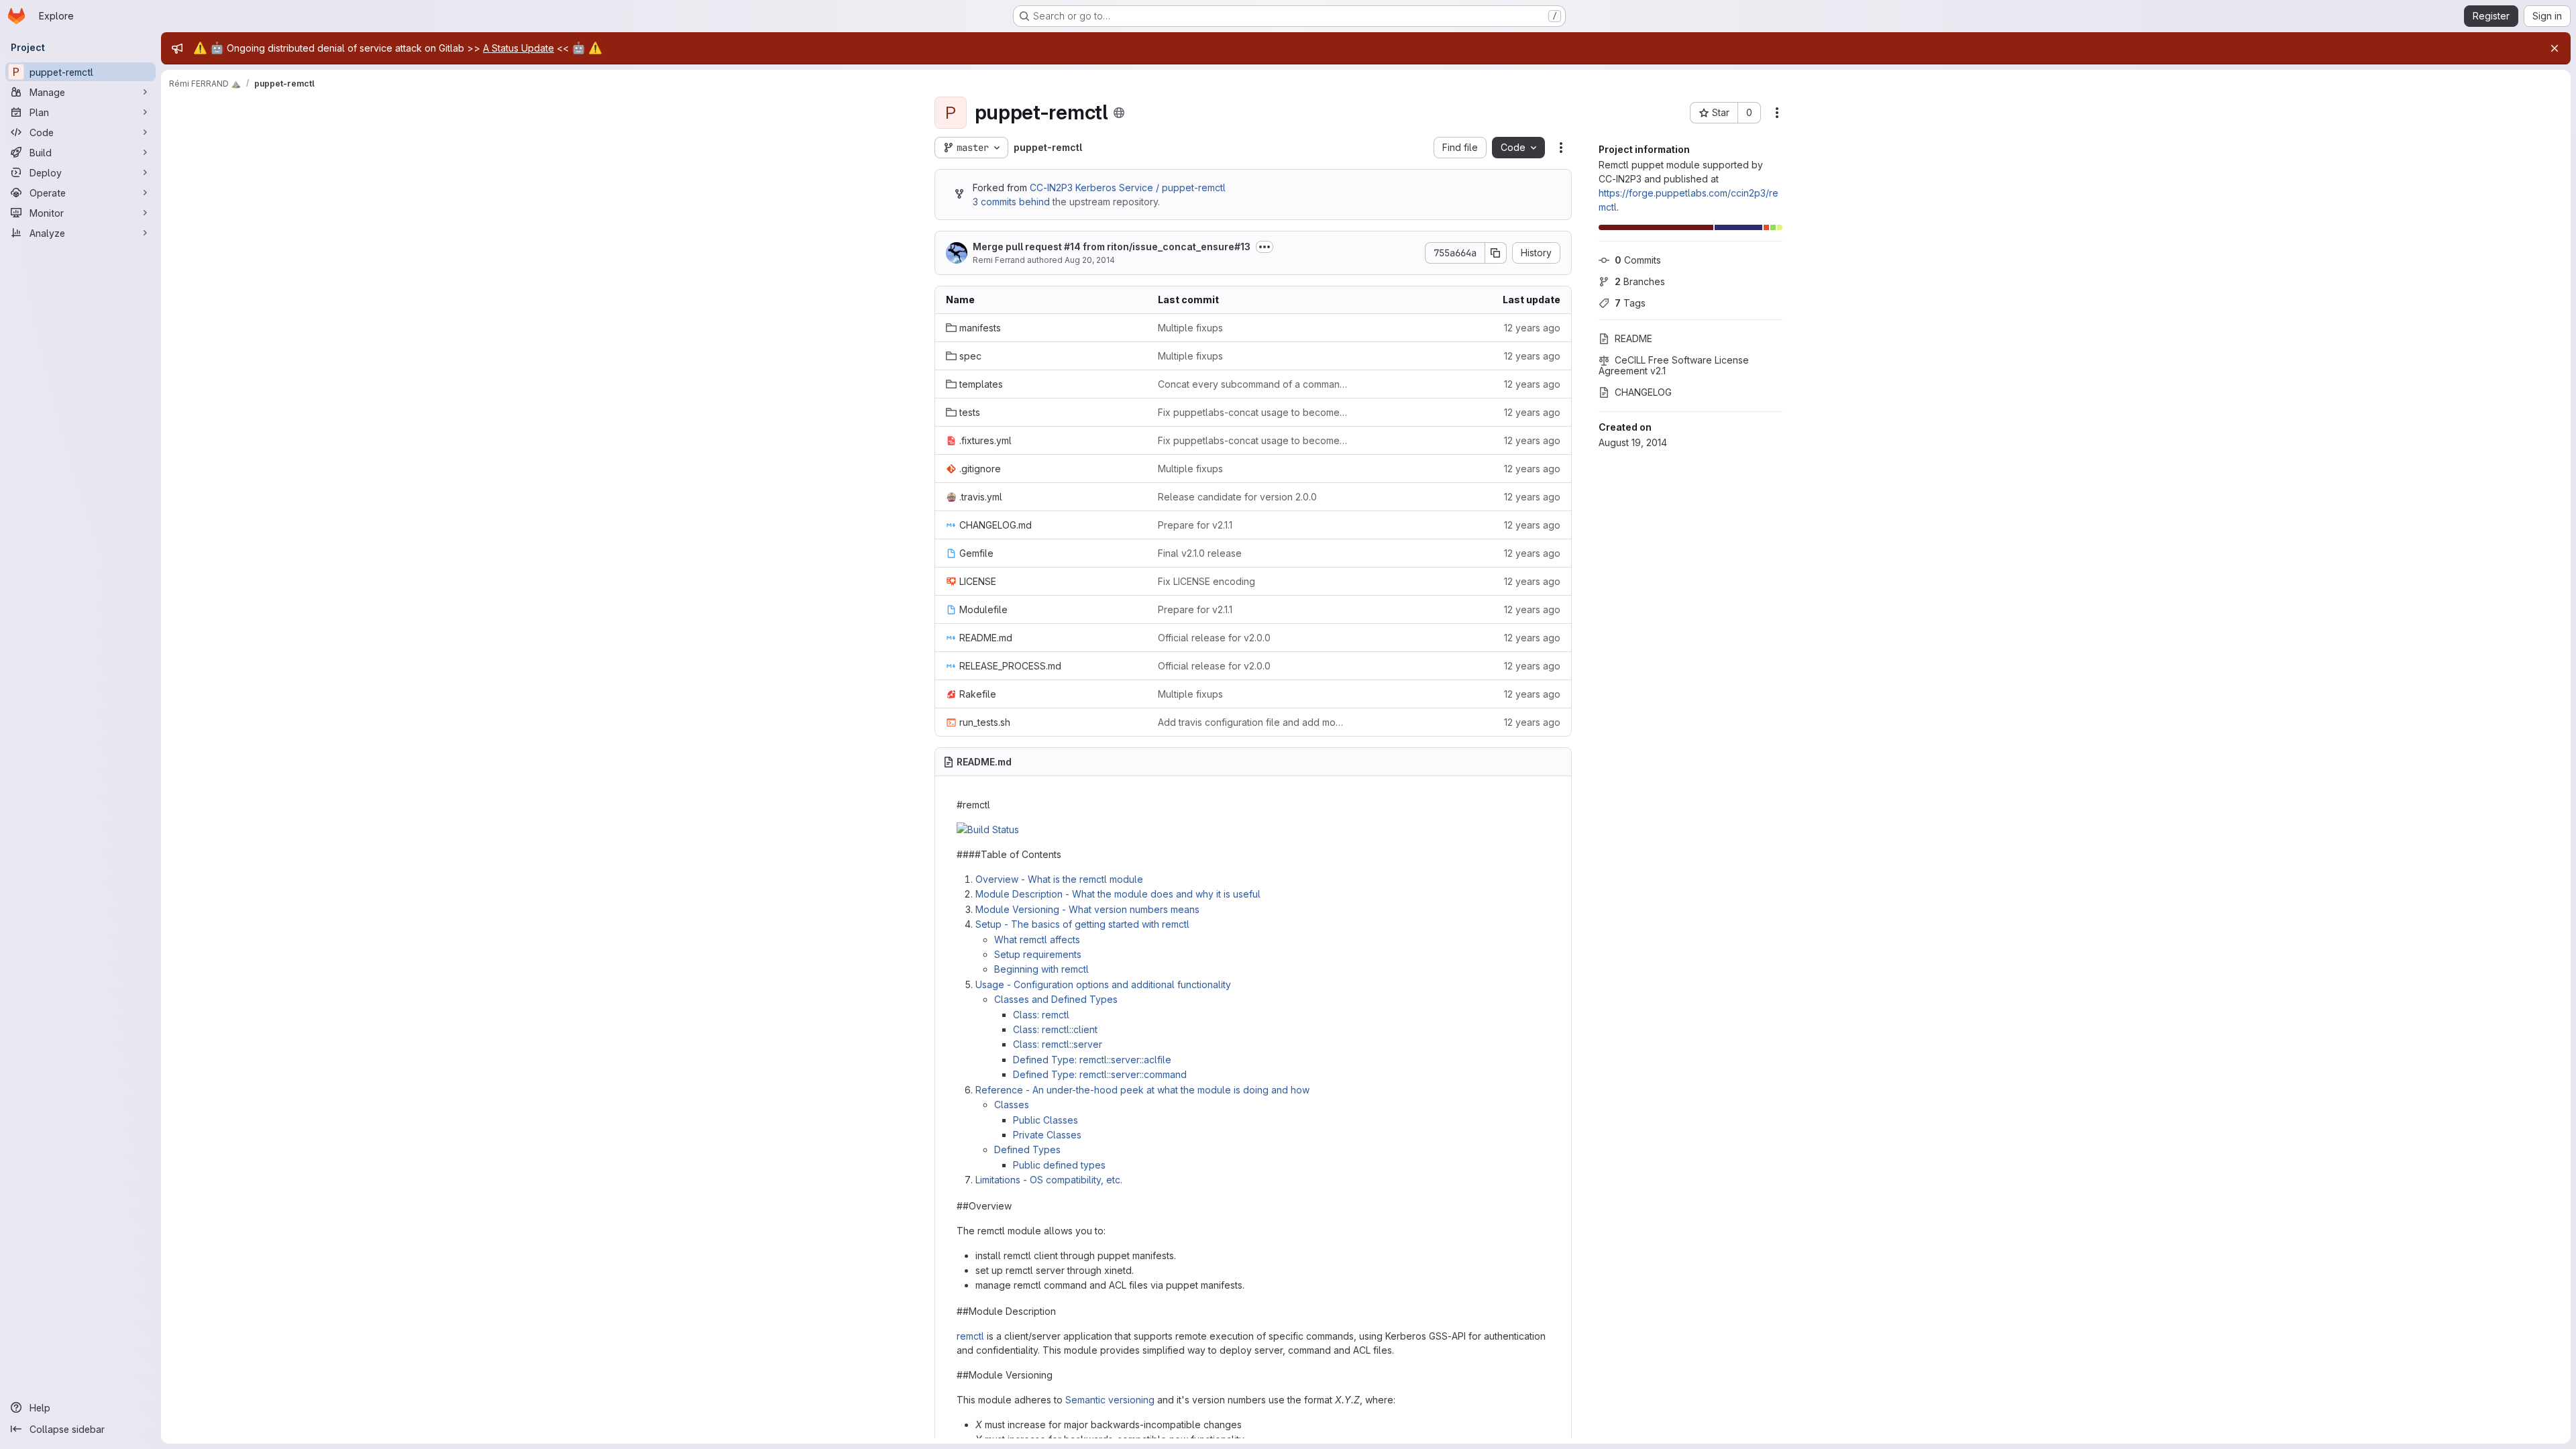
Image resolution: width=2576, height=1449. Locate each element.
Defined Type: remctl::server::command (1100, 1074)
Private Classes (1047, 1135)
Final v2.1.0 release (1200, 553)
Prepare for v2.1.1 (1195, 525)
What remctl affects (1037, 940)
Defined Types (1027, 1149)
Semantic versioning (1110, 1400)
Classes (1012, 1105)
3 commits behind (1011, 202)
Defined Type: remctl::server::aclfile (1092, 1060)
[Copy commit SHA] (1496, 253)
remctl (970, 1336)
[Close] (2555, 48)
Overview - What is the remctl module (1059, 879)
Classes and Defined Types (1056, 999)
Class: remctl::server (1058, 1044)
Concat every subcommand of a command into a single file (1253, 384)
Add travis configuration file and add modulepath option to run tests (1253, 722)
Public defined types (1059, 1165)
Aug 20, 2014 (1090, 260)
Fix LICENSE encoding (1206, 581)
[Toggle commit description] (1265, 247)
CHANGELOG (1643, 392)
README (1633, 338)
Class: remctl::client (1055, 1029)
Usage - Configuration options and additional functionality (1103, 984)
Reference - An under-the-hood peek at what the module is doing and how (1142, 1090)
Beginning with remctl (1041, 969)
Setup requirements (1038, 954)
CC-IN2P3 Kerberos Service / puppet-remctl (1128, 187)
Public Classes (1045, 1120)
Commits (1638, 260)
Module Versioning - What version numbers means (1087, 909)
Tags (1630, 303)
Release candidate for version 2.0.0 (1237, 497)
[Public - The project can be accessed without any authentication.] (1119, 113)
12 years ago (1532, 328)
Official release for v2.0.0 (1214, 638)
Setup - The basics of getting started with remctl (1082, 924)
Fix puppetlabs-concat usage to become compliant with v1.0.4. (1253, 412)
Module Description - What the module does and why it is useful (1118, 894)
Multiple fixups (1190, 328)
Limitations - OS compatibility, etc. (1049, 1180)
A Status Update (519, 48)
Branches (1640, 281)
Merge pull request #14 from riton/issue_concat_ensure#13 (1112, 247)
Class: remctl (1041, 1015)
